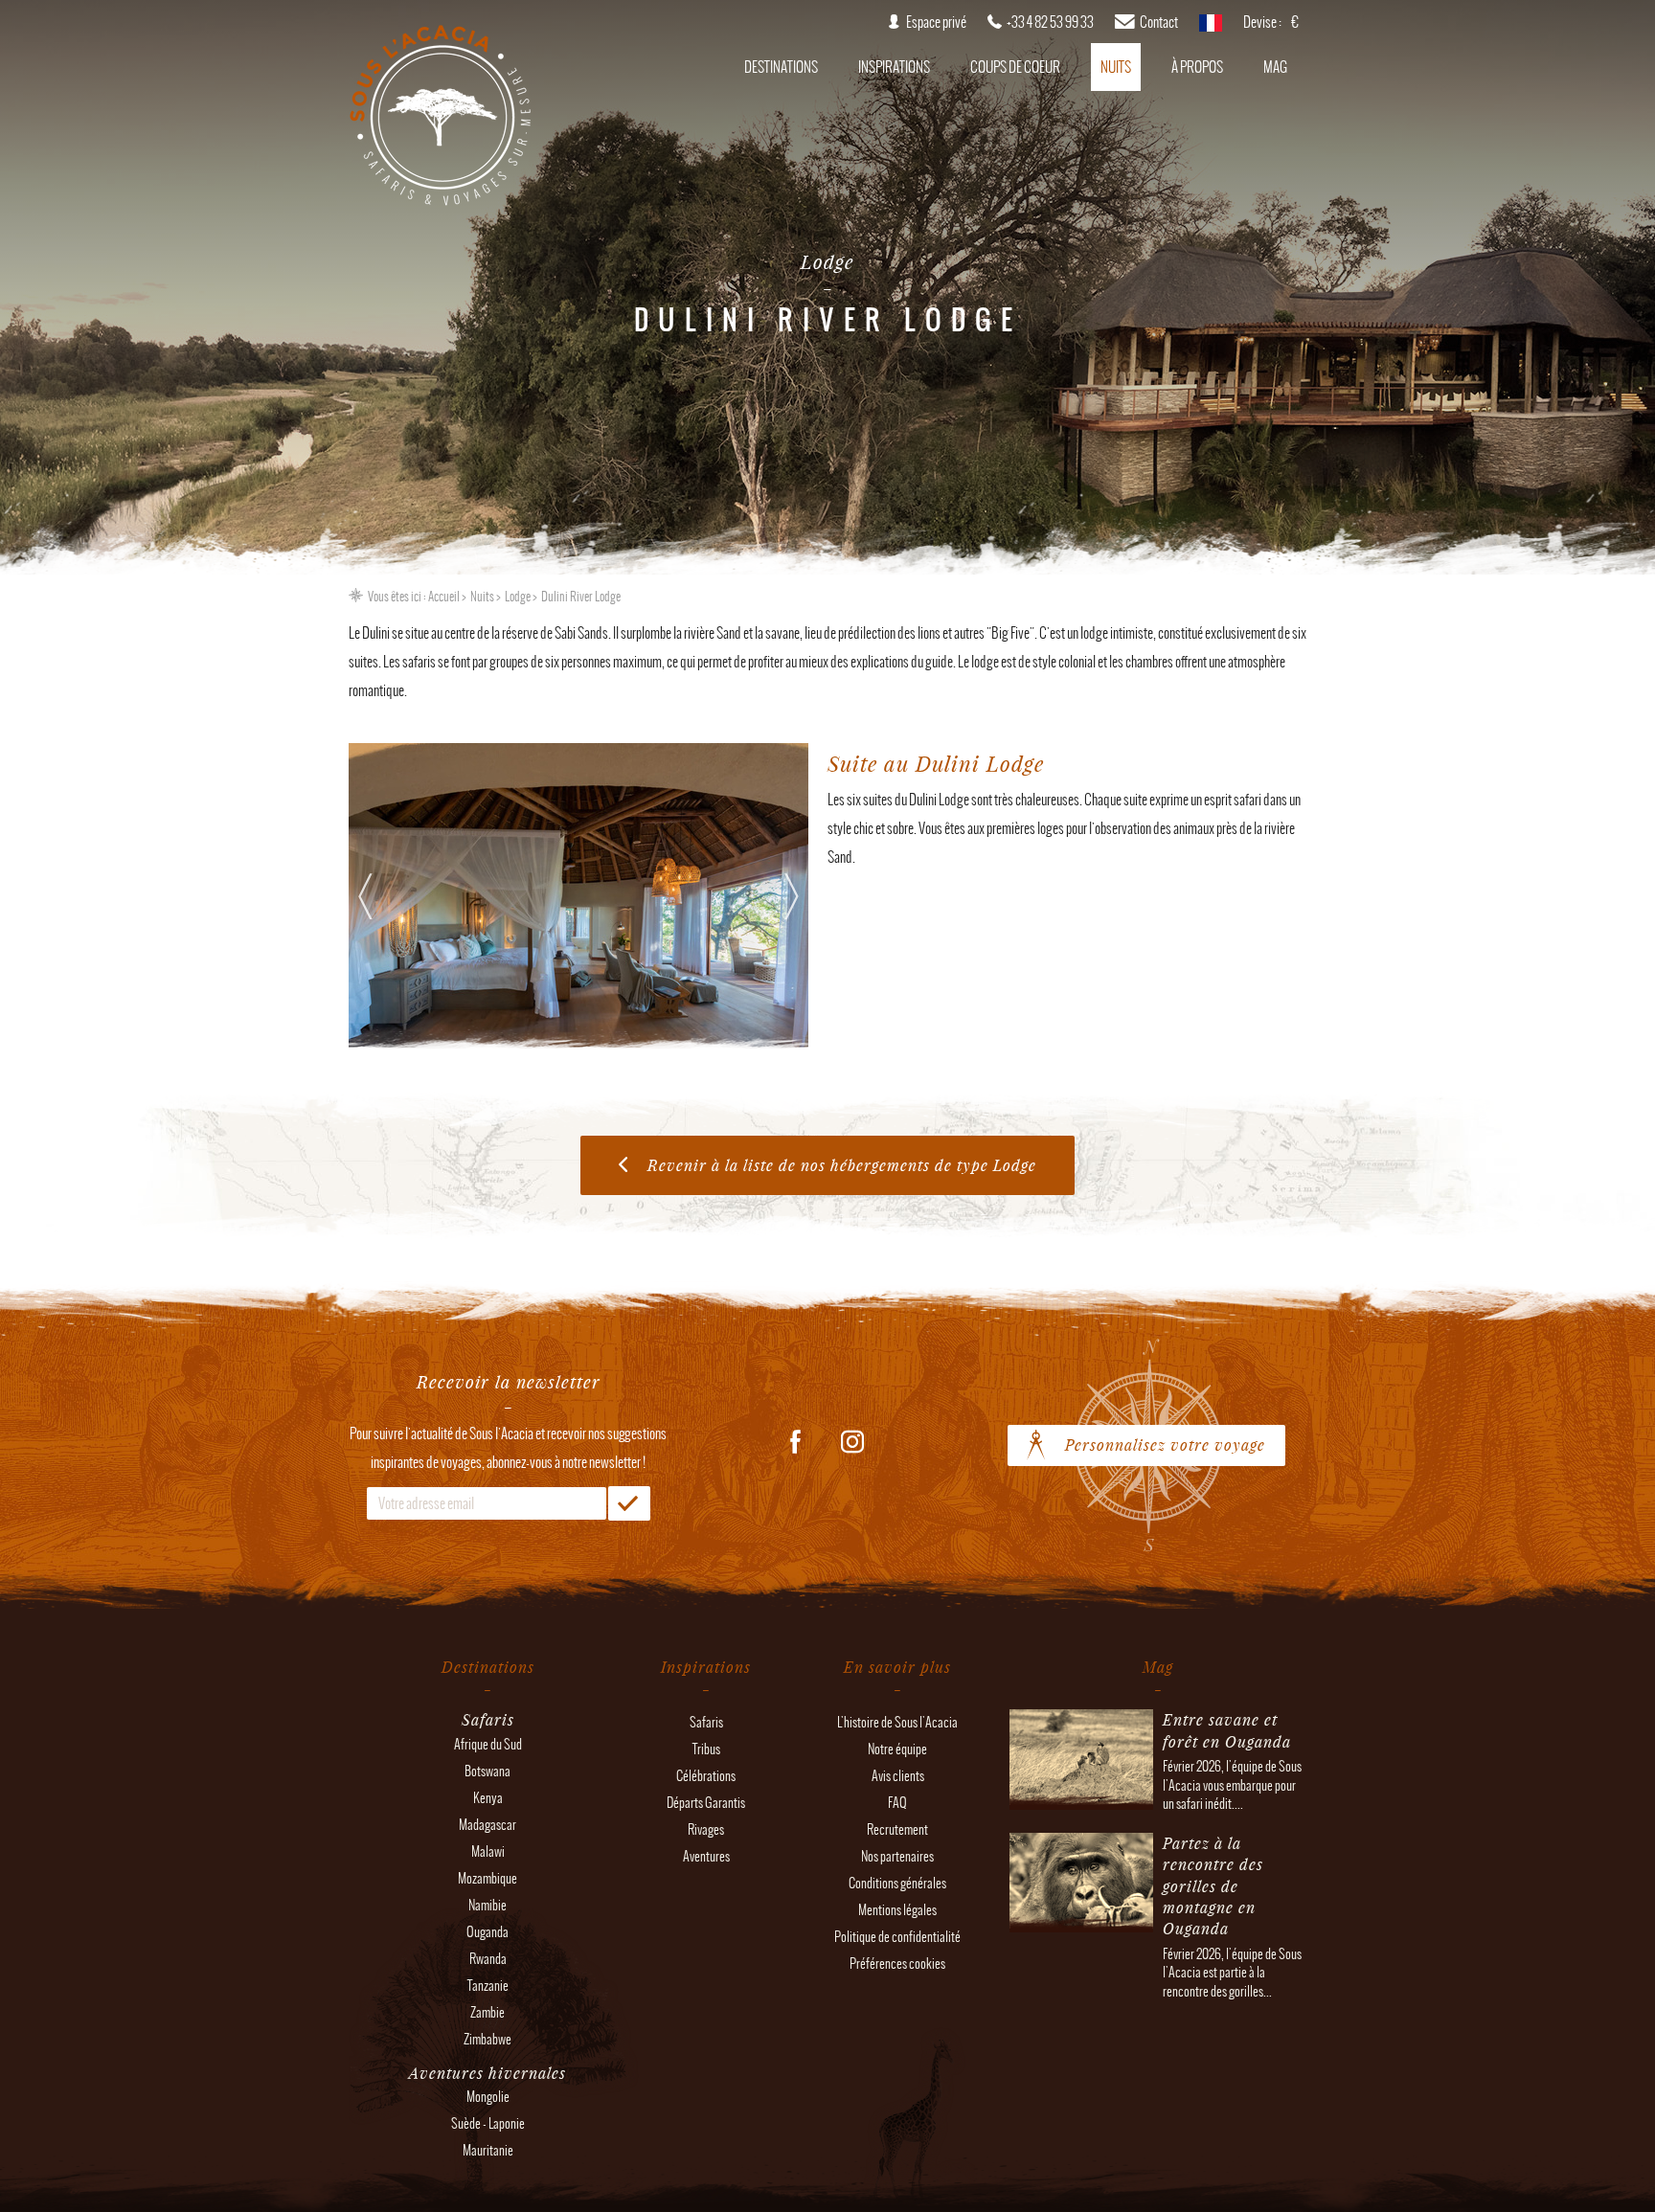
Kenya (488, 1798)
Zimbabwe (487, 2039)
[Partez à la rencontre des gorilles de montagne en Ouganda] (1081, 1923)
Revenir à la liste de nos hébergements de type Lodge (842, 1165)
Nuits (1116, 67)
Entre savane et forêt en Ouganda (1227, 1730)
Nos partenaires (897, 1856)
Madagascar (487, 1825)
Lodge (518, 597)
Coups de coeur (1015, 67)
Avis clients (898, 1776)
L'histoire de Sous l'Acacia (897, 1722)
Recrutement (897, 1829)
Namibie (487, 1905)
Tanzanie (488, 1986)
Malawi (488, 1851)
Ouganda (487, 1932)
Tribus (706, 1749)
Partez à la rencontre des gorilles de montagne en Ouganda (1213, 1886)
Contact (1159, 22)
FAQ (897, 1803)
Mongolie (488, 2097)
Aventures (706, 1856)
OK (629, 1503)
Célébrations (706, 1776)
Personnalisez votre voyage (1165, 1445)
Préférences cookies (897, 1964)
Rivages (706, 1829)
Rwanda (488, 1959)
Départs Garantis (706, 1803)
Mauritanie (488, 2150)
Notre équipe (897, 1749)
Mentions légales (897, 1910)
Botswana (487, 1771)
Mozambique (487, 1878)
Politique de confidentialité (897, 1937)
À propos (1197, 67)
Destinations (781, 67)
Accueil (444, 597)
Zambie (487, 2012)
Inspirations (894, 67)
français (1211, 29)
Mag (1275, 67)
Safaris (706, 1722)
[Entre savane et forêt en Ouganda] (1081, 1800)
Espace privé (936, 22)
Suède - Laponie (488, 2123)
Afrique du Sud (488, 1744)
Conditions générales (897, 1883)
